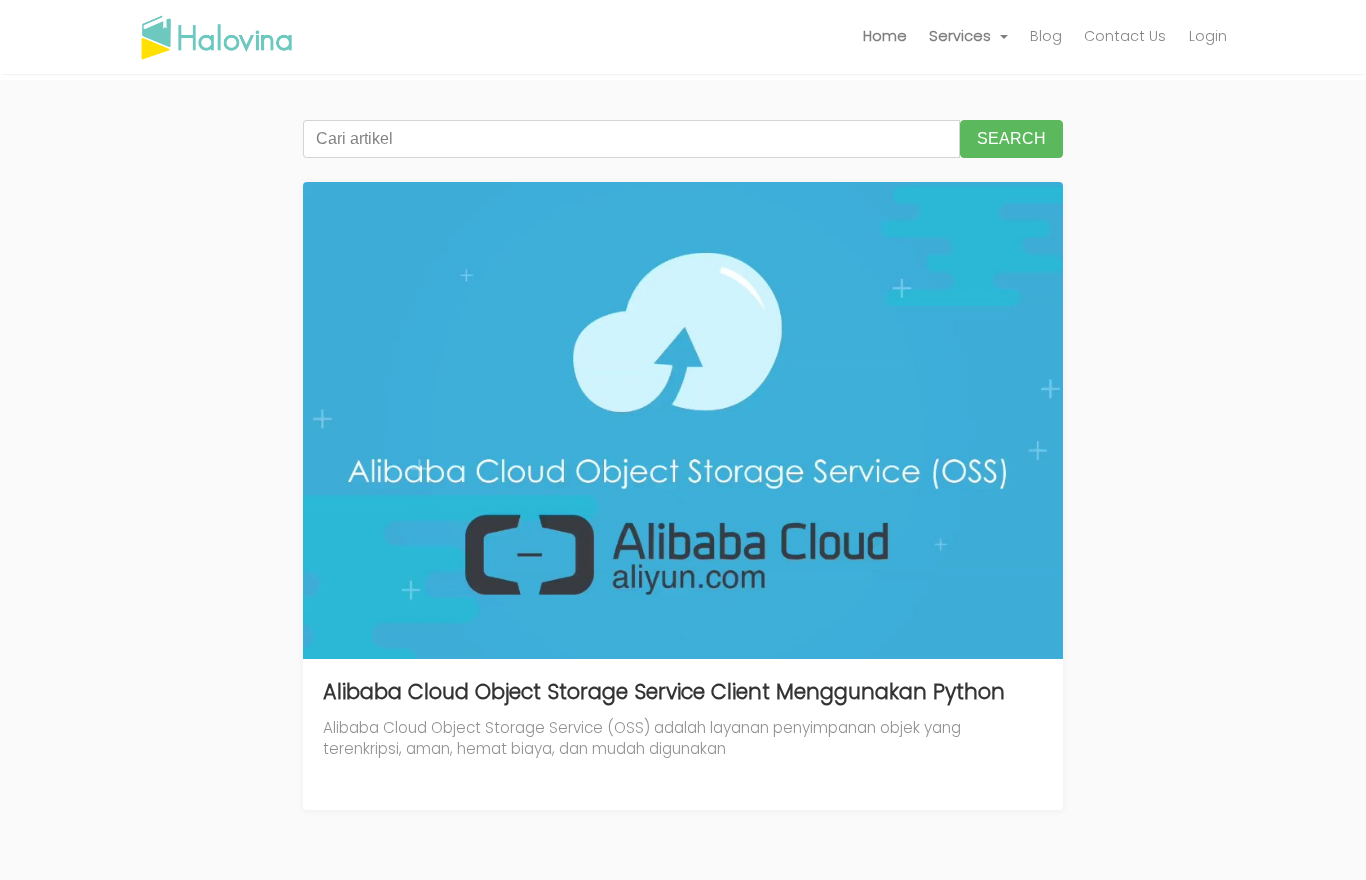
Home (885, 36)
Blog (1046, 36)
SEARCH (1011, 138)
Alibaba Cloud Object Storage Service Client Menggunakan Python (664, 691)
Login (1208, 36)
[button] (968, 37)
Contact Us (1125, 36)
